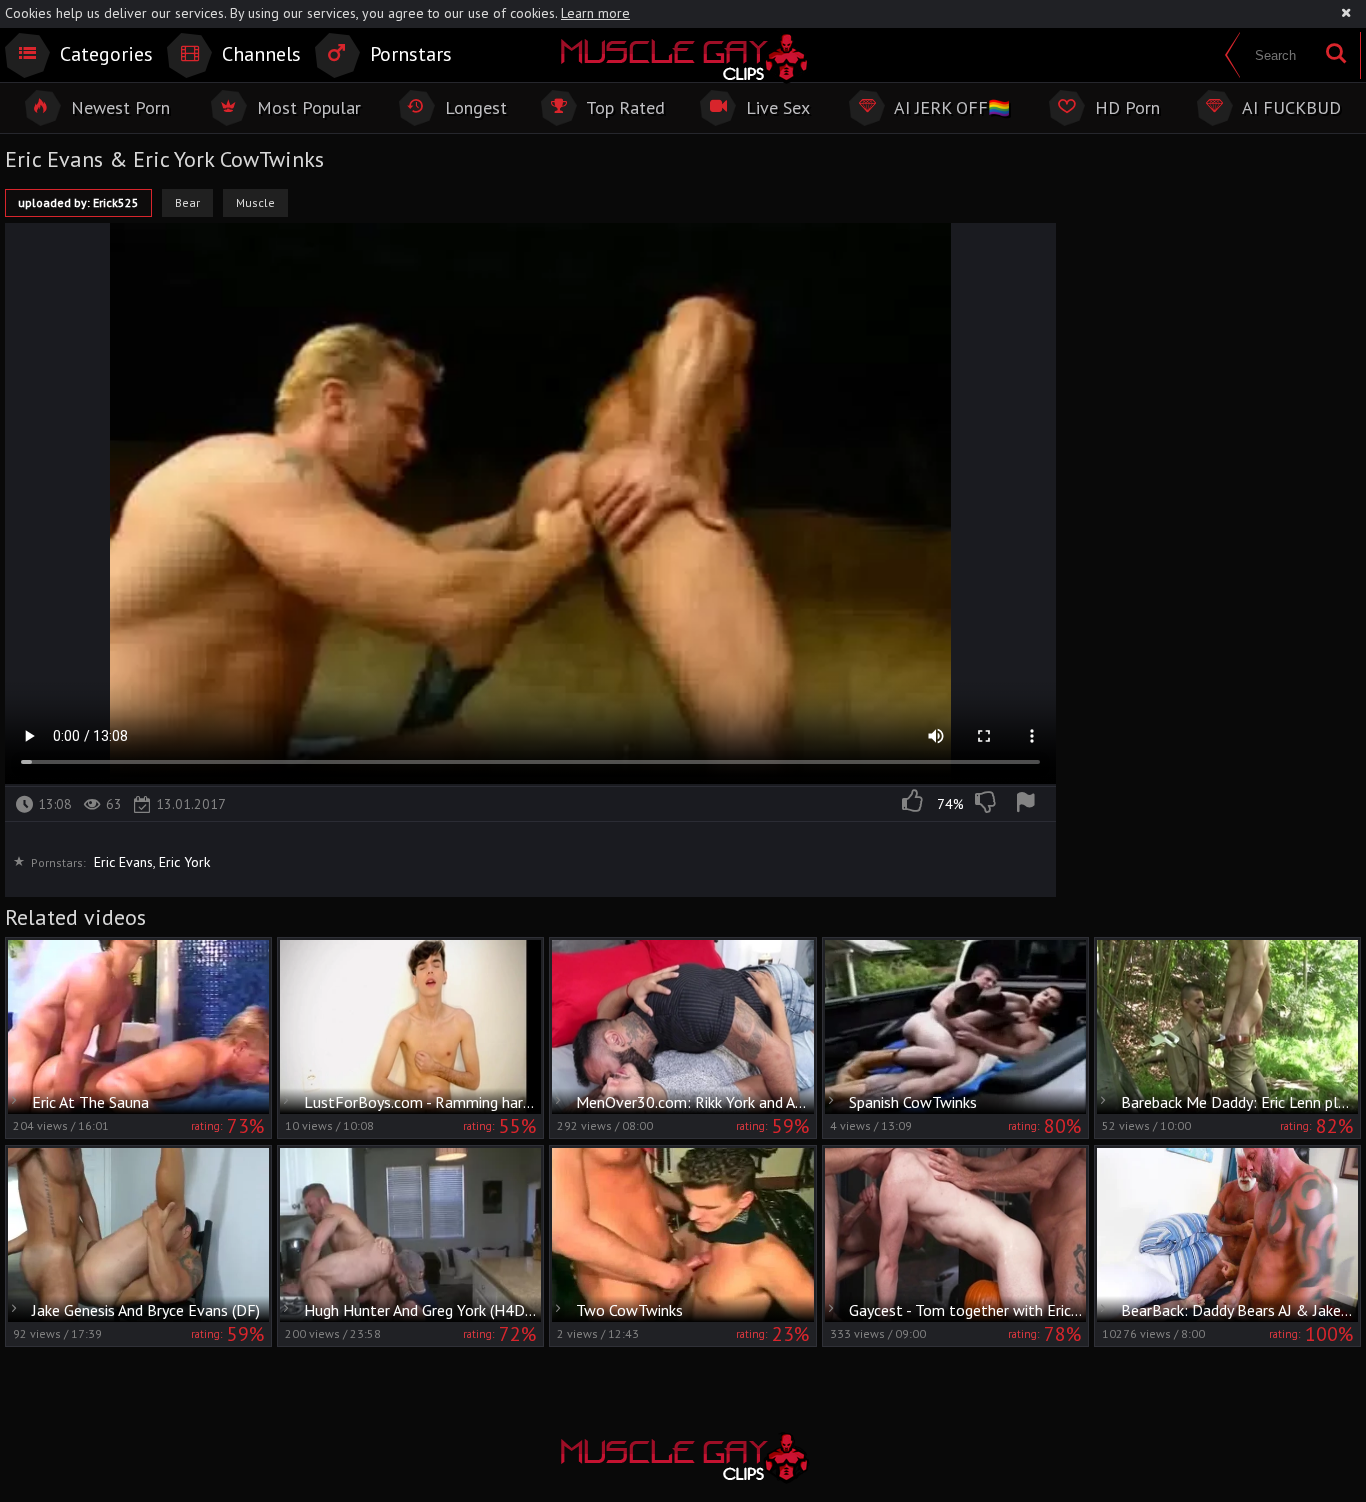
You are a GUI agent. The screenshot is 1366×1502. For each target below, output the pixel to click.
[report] (1029, 804)
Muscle (255, 202)
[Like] (914, 804)
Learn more (595, 13)
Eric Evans (123, 862)
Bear (187, 202)
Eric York (184, 862)
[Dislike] (987, 804)
